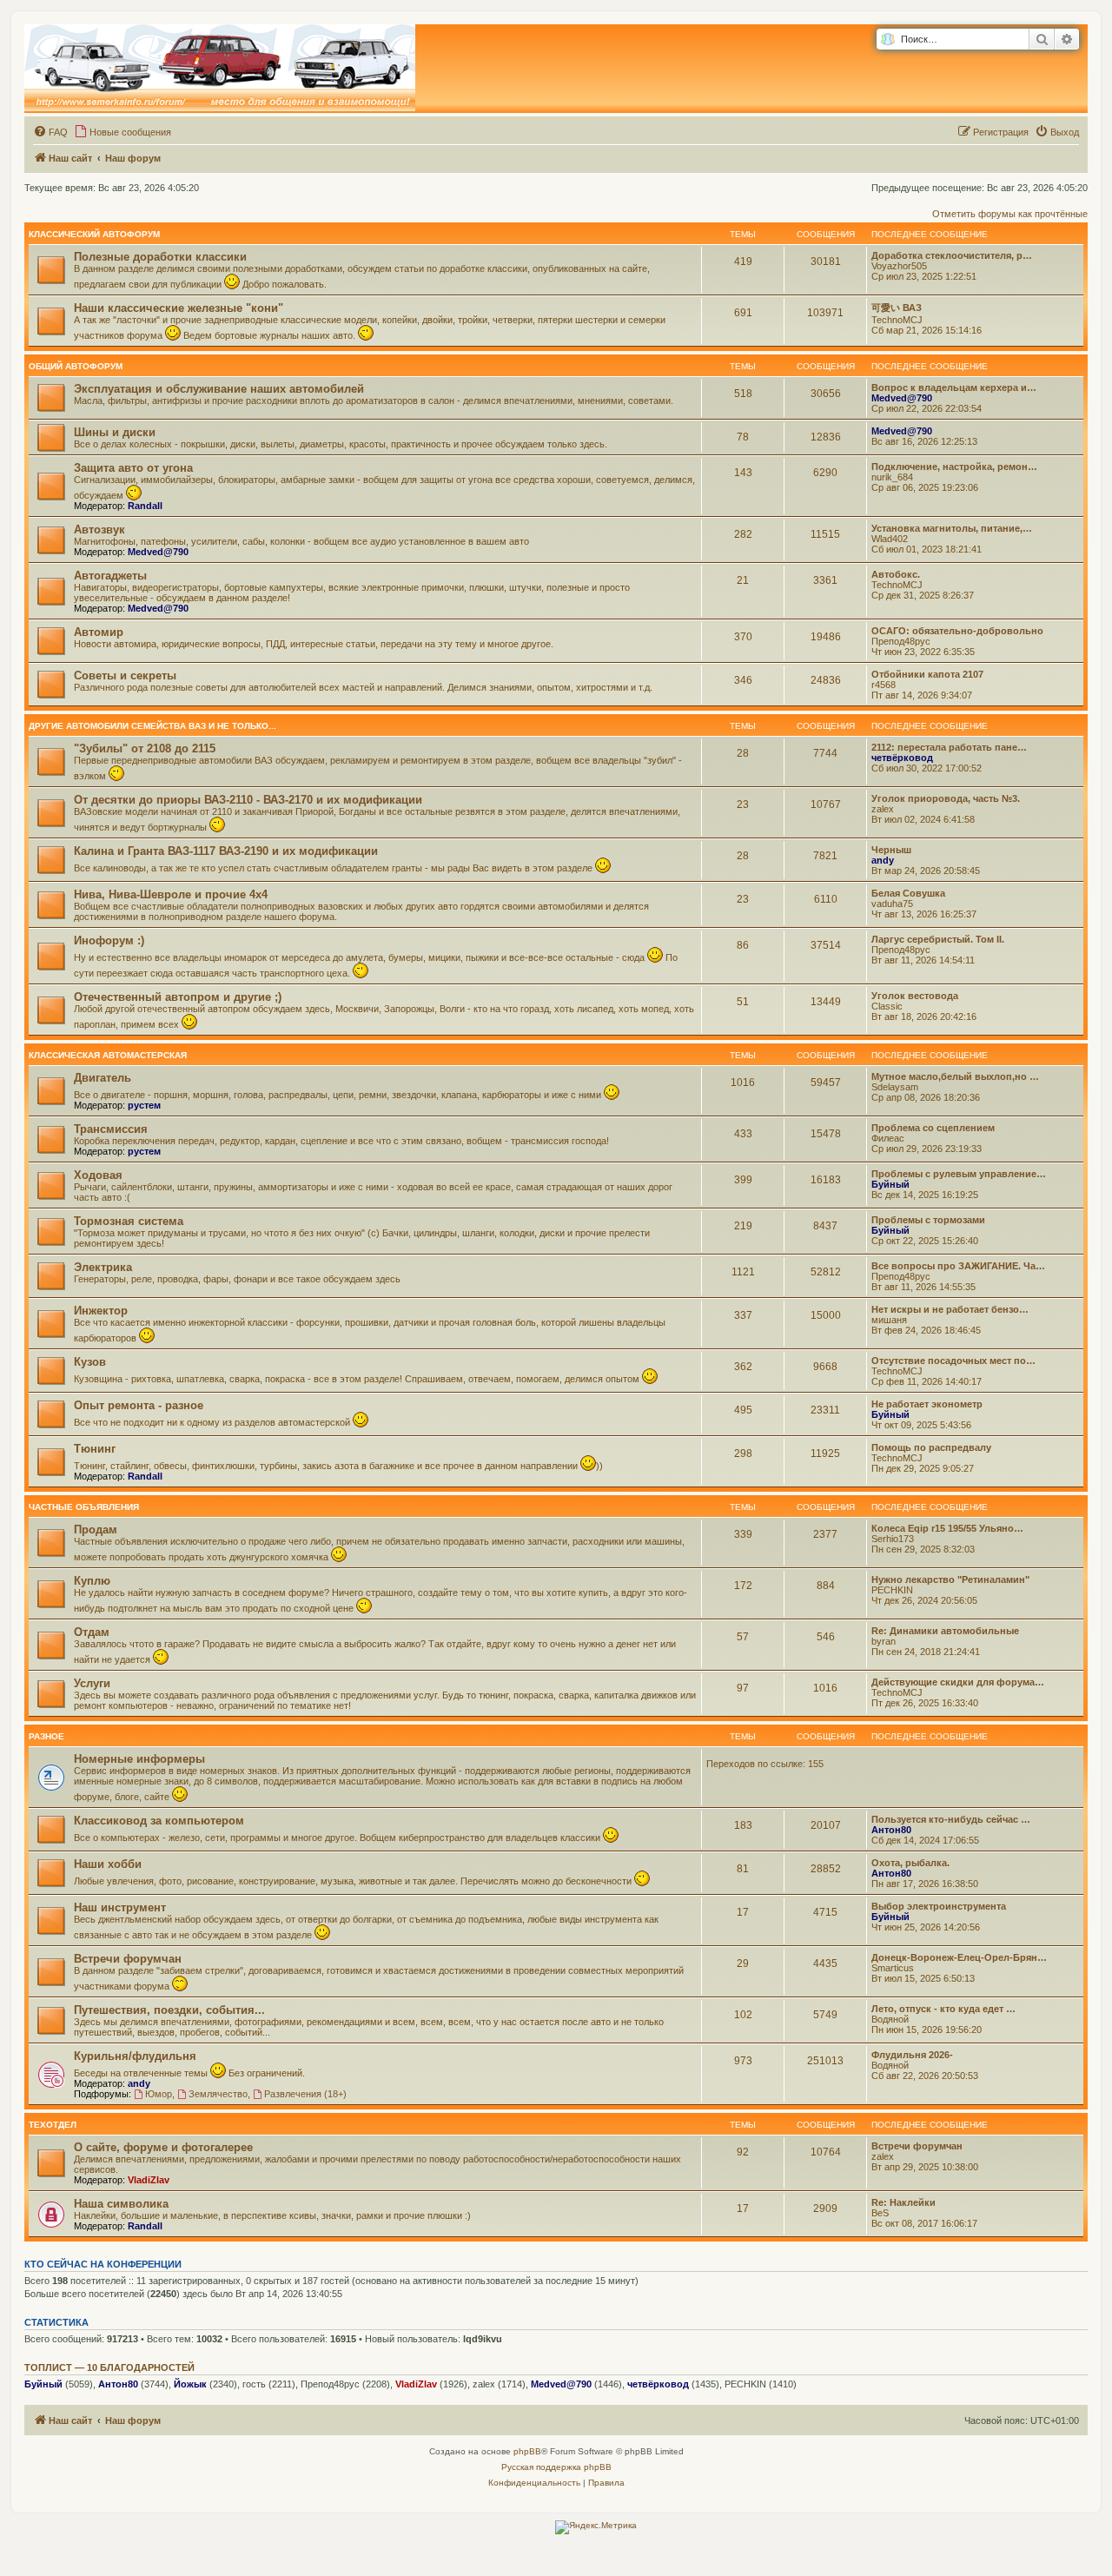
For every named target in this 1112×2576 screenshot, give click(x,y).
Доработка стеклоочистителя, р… (952, 255)
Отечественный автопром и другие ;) (178, 997)
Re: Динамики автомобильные (945, 1631)
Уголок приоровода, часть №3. (946, 798)
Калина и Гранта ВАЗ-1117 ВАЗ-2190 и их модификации (226, 851)
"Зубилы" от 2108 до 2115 (145, 748)
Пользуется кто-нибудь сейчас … (951, 1819)
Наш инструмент (120, 1907)
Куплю (92, 1581)
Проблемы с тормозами (928, 1220)
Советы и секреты (125, 675)
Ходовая (98, 1175)
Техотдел (53, 2125)
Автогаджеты (110, 576)
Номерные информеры (139, 1759)
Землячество (218, 2094)
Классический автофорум (94, 234)
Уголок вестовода (915, 996)
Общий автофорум (76, 366)
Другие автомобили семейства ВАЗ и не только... (152, 726)
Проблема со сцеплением (933, 1128)
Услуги (92, 1683)
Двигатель (103, 1078)
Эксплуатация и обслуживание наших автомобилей (219, 389)
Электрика (103, 1267)
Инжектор (101, 1311)
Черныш (891, 850)
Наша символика (121, 2204)
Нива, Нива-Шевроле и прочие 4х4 (171, 894)
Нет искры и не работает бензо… (950, 1309)
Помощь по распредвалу (931, 1447)
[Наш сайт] (220, 69)
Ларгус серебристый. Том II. (938, 939)
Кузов (90, 1362)
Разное (46, 1736)
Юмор (159, 2094)
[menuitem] (50, 132)
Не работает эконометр (927, 1404)
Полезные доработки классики (160, 257)
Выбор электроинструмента (939, 1906)
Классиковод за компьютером (159, 1821)
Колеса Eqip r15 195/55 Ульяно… (947, 1528)
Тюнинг (95, 1449)
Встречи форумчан (128, 1959)
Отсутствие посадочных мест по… (953, 1361)
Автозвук (99, 530)
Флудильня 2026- (912, 2055)
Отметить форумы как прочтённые (1010, 214)
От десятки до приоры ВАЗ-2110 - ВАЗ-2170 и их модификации (248, 800)
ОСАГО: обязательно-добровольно (957, 631)
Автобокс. (896, 574)
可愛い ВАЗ (897, 308)
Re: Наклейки (903, 2202)
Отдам (92, 1632)
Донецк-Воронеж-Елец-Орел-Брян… (959, 1957)
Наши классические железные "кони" (179, 308)
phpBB (527, 2451)
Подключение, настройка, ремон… (954, 467)
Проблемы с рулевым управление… (959, 1174)
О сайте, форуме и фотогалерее (163, 2147)
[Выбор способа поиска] (887, 40)
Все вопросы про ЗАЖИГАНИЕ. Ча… (958, 1266)
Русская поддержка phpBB (556, 2467)
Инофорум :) (109, 940)
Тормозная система (129, 1221)
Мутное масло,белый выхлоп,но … (955, 1076)
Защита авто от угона (133, 468)
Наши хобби (108, 1864)
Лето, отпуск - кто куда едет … (943, 2009)
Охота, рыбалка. (910, 1863)
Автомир (99, 632)
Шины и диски (115, 432)
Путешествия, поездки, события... (169, 2010)
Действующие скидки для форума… (958, 1682)
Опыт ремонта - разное (139, 1405)
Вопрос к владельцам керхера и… (954, 387)
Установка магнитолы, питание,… (952, 528)
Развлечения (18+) (305, 2094)
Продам (96, 1530)
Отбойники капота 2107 (927, 674)
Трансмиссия (111, 1129)
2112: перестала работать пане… (949, 747)
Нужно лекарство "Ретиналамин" (950, 1579)
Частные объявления (84, 1507)
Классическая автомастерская (108, 1055)
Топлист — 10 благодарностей (109, 2367)
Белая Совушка (908, 893)
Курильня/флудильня (135, 2056)
